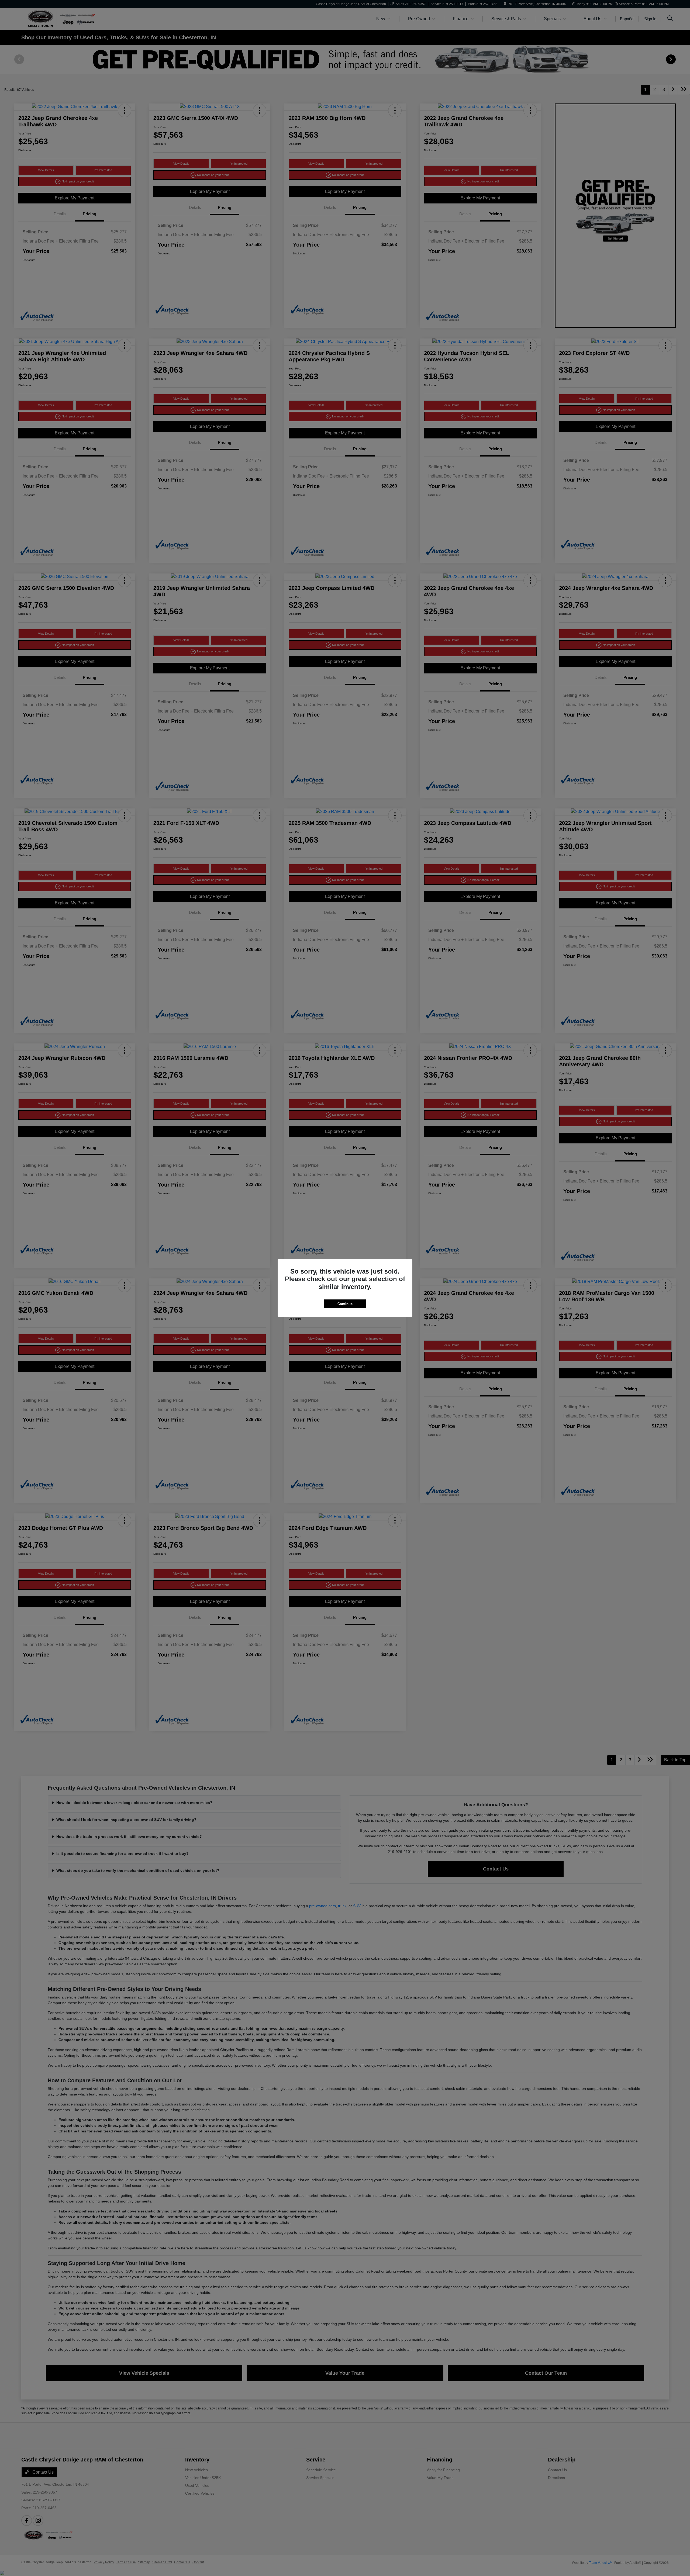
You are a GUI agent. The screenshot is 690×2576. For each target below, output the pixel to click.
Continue (345, 1304)
